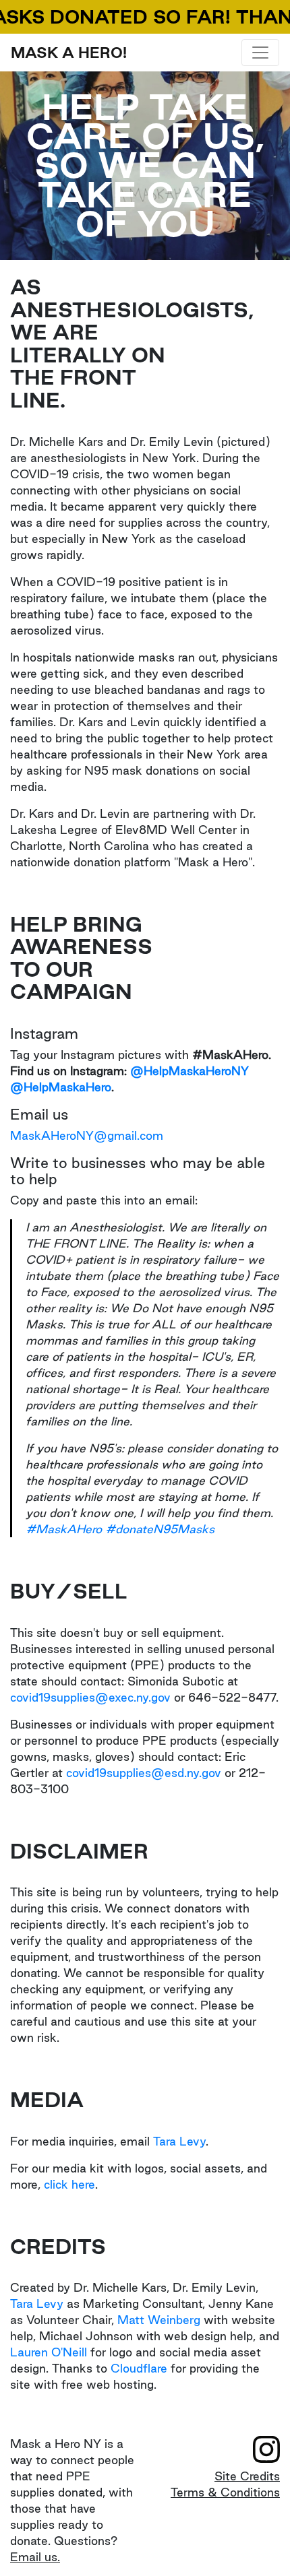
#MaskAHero (64, 1529)
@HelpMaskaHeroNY (190, 1071)
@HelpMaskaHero (61, 1087)
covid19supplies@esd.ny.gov (144, 1773)
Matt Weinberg (159, 2320)
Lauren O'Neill (49, 2352)
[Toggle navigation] (260, 53)
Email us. (35, 2557)
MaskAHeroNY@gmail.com (87, 1135)
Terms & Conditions (225, 2492)
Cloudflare (139, 2368)
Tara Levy (179, 2141)
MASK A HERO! (69, 53)
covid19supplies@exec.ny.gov (90, 1697)
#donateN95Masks (160, 1529)
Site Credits (247, 2476)
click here (69, 2184)
